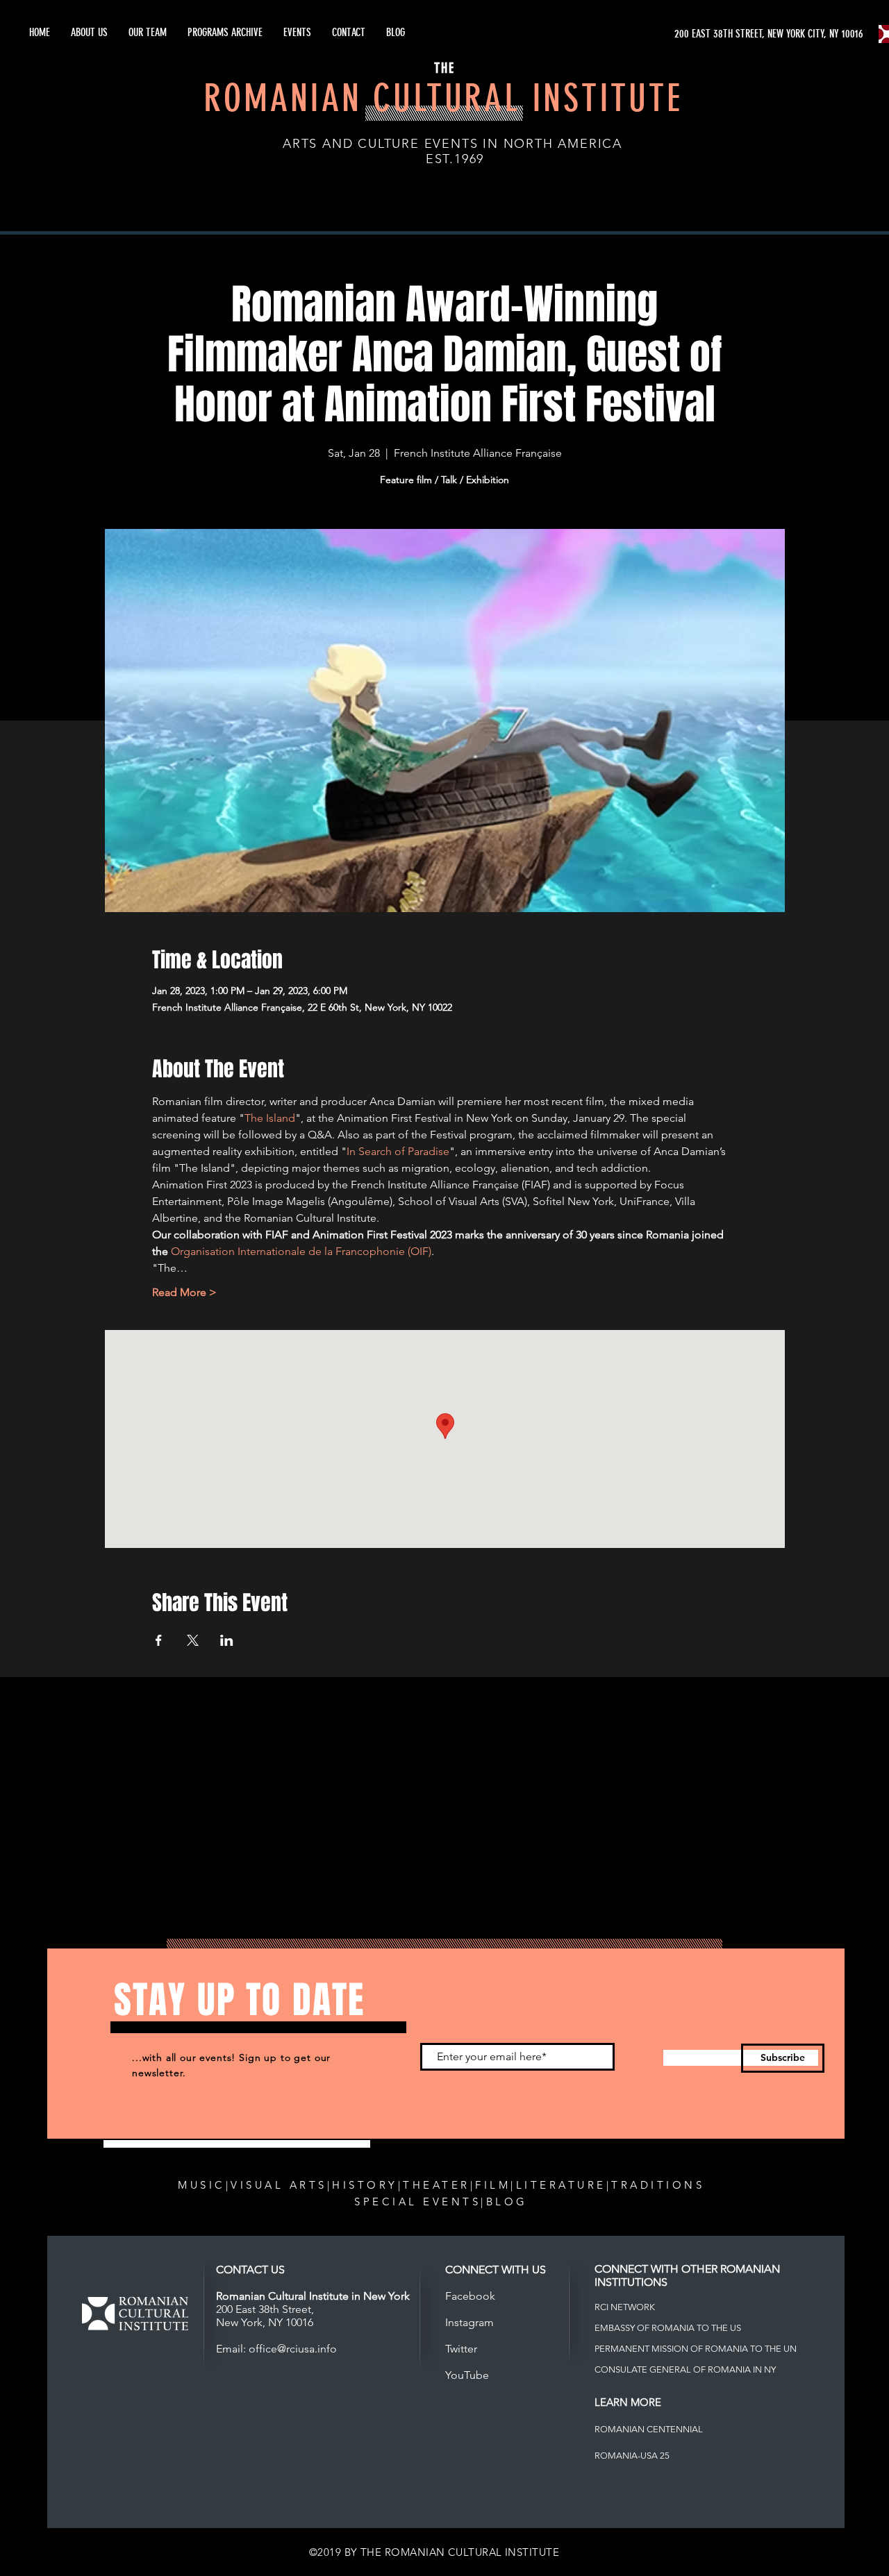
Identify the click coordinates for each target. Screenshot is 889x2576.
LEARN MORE (628, 2402)
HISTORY (365, 2185)
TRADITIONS (658, 2185)
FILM (493, 2185)
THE (444, 68)
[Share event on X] (193, 1640)
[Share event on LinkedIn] (227, 1640)
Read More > (184, 1292)
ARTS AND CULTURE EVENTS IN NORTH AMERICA (452, 144)
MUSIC (202, 2185)
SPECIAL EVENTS (417, 2202)
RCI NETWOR (622, 2307)
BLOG (507, 2202)
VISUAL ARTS (279, 2185)
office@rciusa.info (293, 2349)
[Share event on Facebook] (159, 1640)
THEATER (437, 2185)
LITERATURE (561, 2185)
